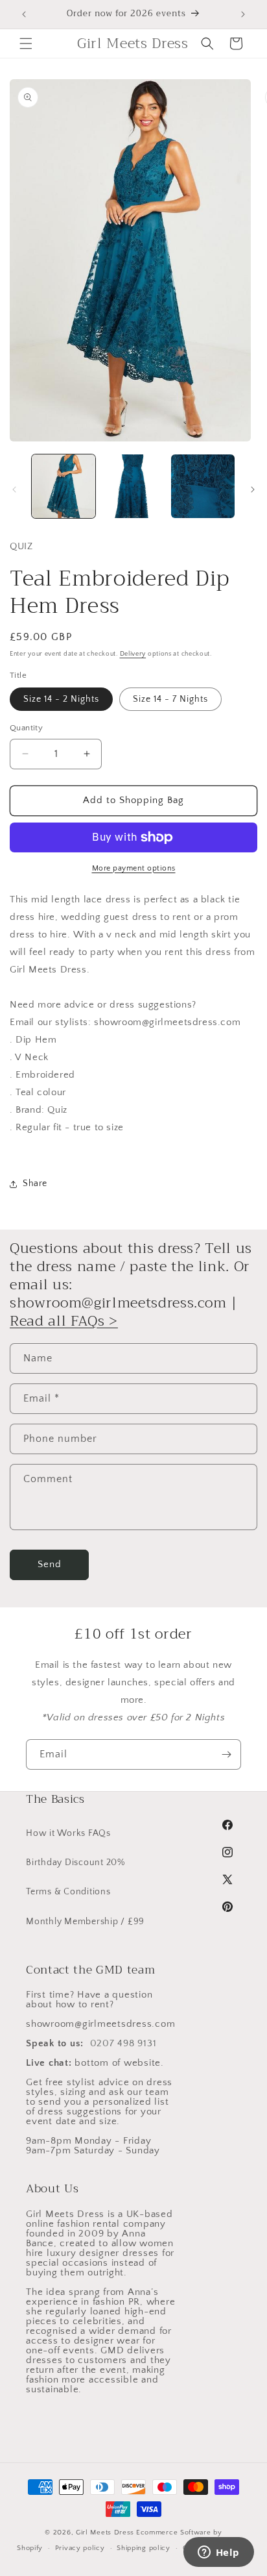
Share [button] (35, 1183)
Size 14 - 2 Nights (61, 699)
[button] (26, 43)
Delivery (133, 654)
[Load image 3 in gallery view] (203, 486)
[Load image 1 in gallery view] (64, 486)
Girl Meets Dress (105, 2533)
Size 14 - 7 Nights (170, 699)
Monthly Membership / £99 (85, 1922)
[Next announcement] (243, 14)
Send (50, 1564)
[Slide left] (14, 489)
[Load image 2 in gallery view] (133, 486)
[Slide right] (253, 489)
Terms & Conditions (68, 1892)
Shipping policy (144, 2548)
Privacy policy (80, 2548)
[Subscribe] (226, 1754)
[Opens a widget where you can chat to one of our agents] (218, 2553)
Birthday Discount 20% (75, 1863)
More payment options (134, 868)
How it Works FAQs (68, 1833)
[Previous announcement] (24, 14)
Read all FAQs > (64, 1321)
